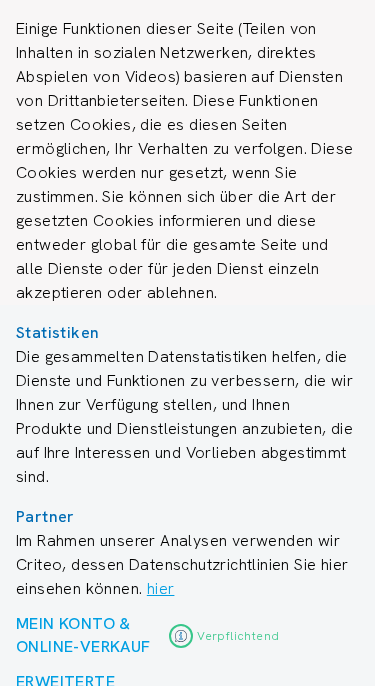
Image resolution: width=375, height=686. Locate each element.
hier (161, 588)
